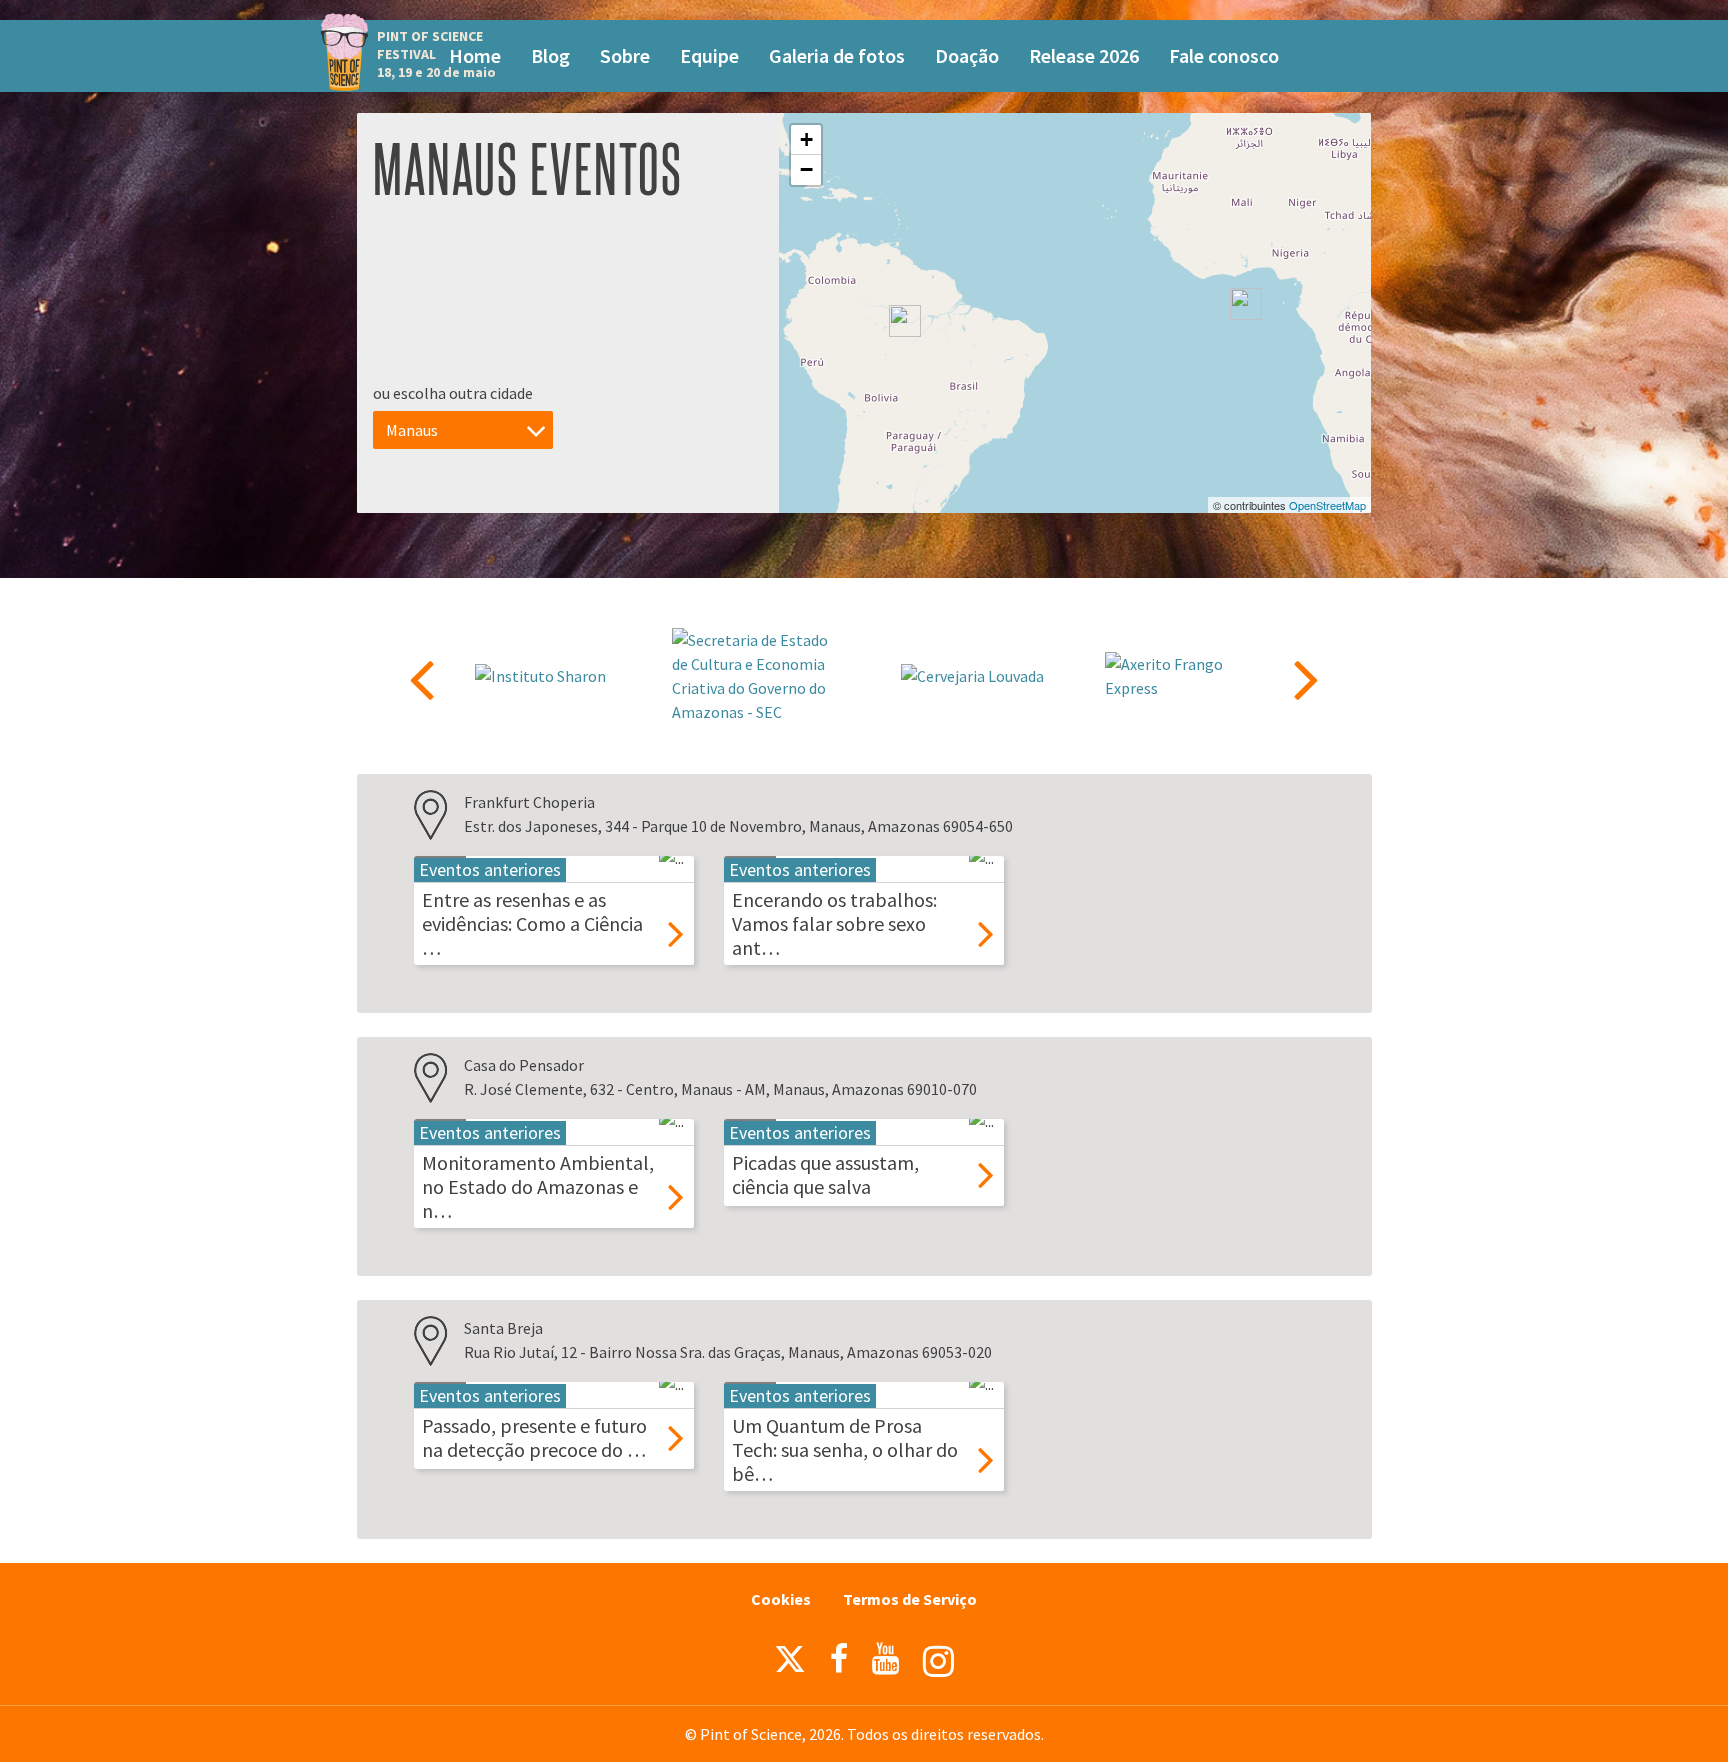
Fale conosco (1224, 55)
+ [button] (806, 139)
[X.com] (790, 1664)
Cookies (781, 1599)
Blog (550, 55)
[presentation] (421, 678)
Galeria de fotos (837, 55)
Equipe (709, 55)
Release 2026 (1084, 55)
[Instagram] (938, 1661)
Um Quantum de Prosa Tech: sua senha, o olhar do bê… (845, 1449)
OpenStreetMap (1327, 505)
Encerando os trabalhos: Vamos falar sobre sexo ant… (834, 923)
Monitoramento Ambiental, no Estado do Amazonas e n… (538, 1186)
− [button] (806, 169)
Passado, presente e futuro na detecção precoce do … (534, 1437)
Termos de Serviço (910, 1599)
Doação (967, 55)
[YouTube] (885, 1659)
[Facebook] (839, 1659)
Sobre (625, 55)
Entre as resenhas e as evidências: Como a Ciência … (532, 923)
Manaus (412, 430)
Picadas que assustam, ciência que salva (825, 1174)
